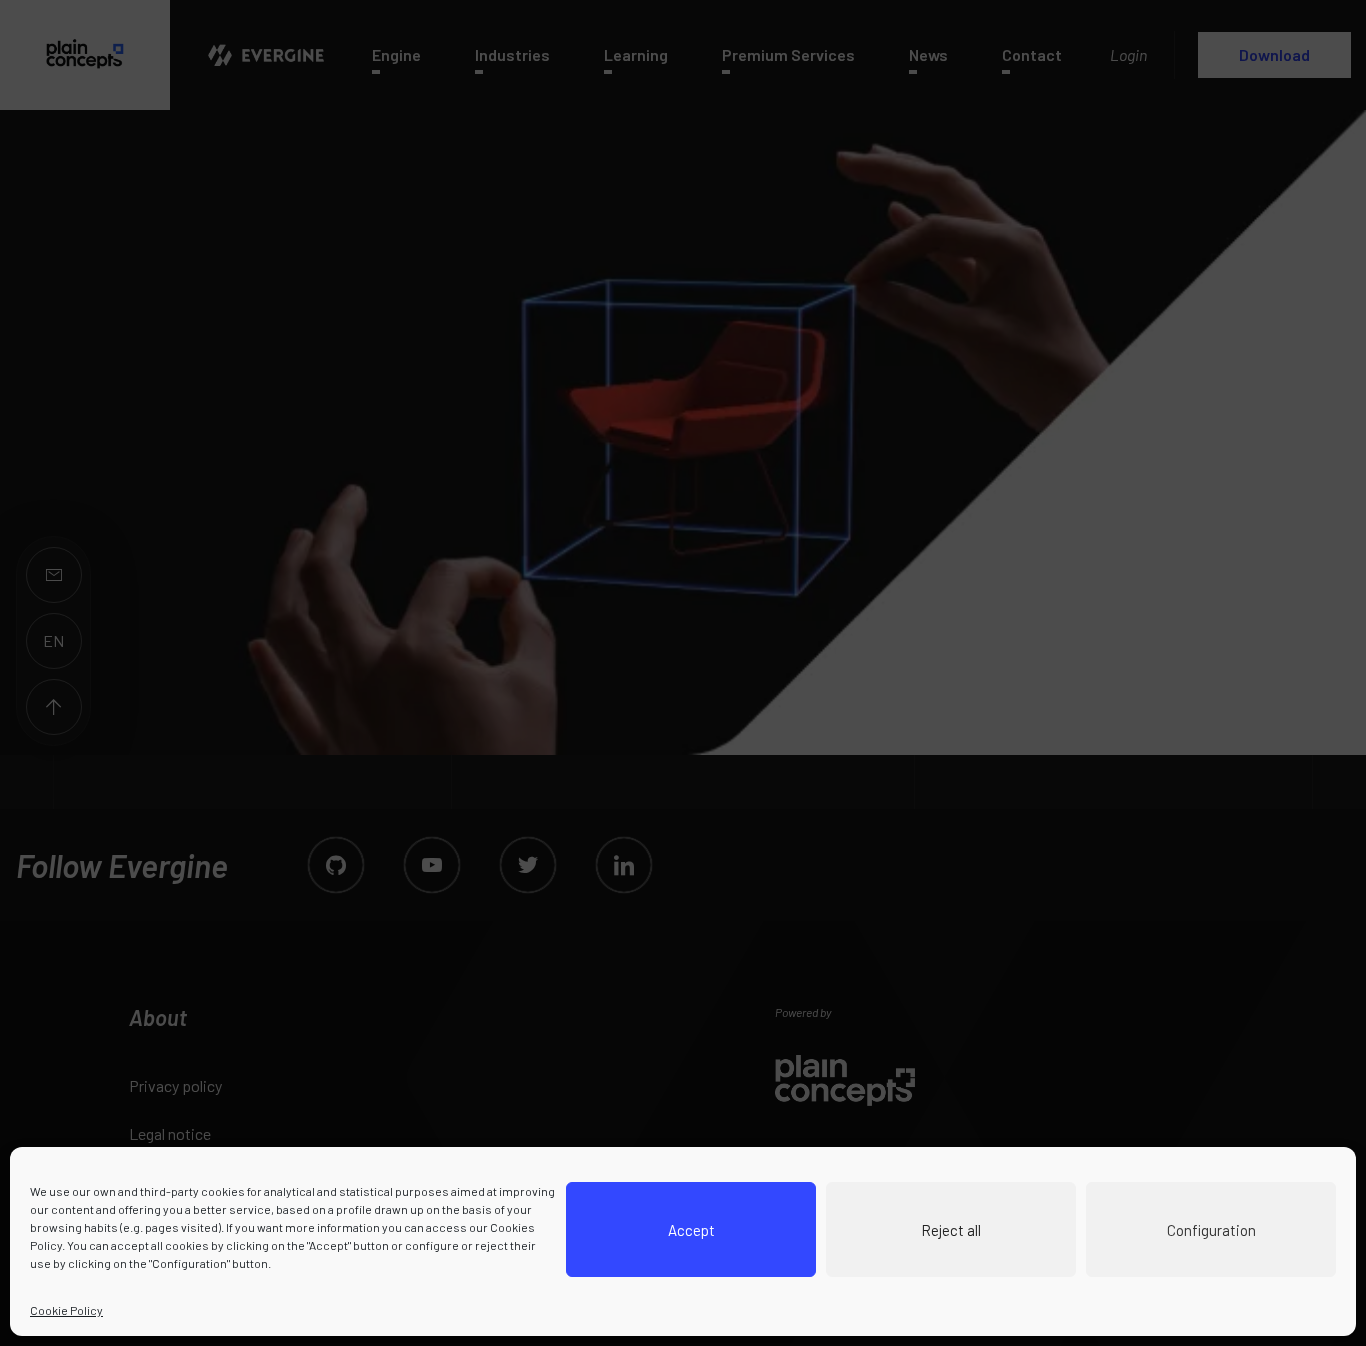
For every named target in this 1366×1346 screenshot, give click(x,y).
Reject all (951, 1230)
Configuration (1211, 1230)
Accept (691, 1230)
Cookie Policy (66, 1310)
